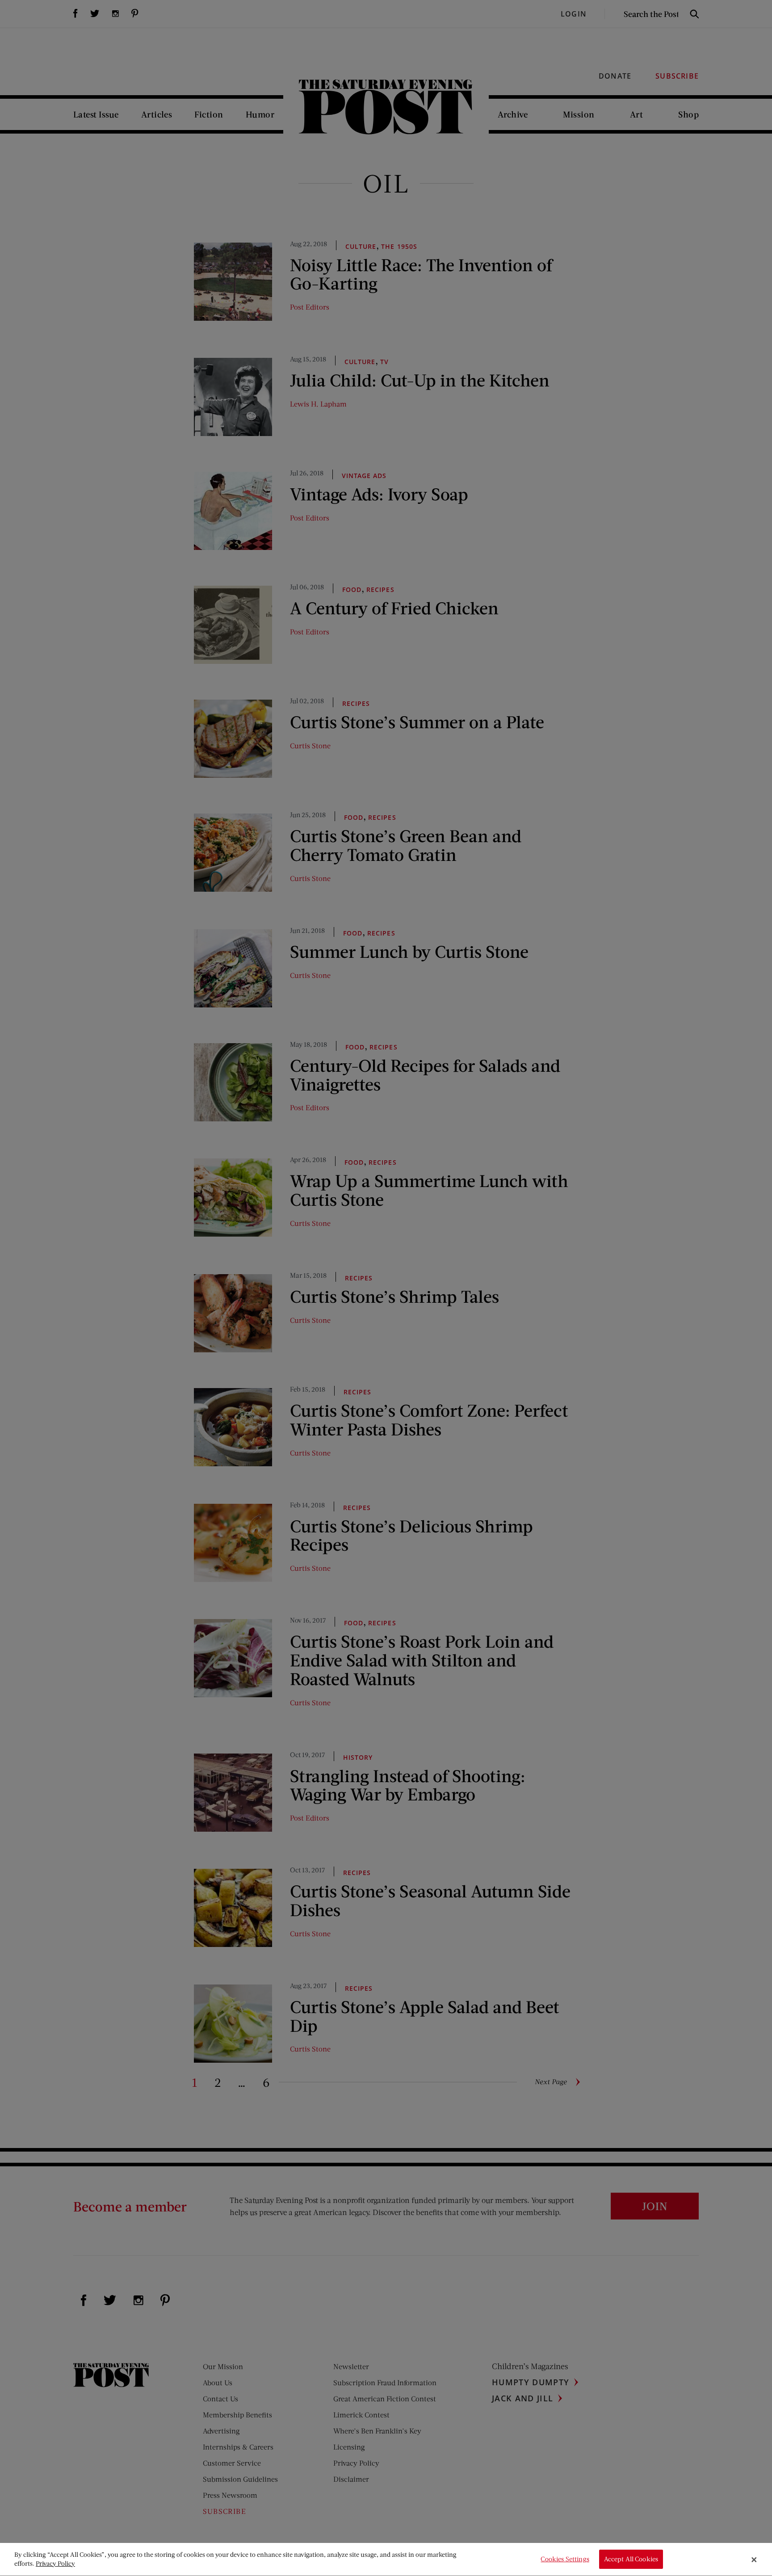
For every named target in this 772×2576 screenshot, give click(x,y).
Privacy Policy (55, 2563)
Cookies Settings (565, 2559)
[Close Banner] (754, 2559)
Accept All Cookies (631, 2559)
